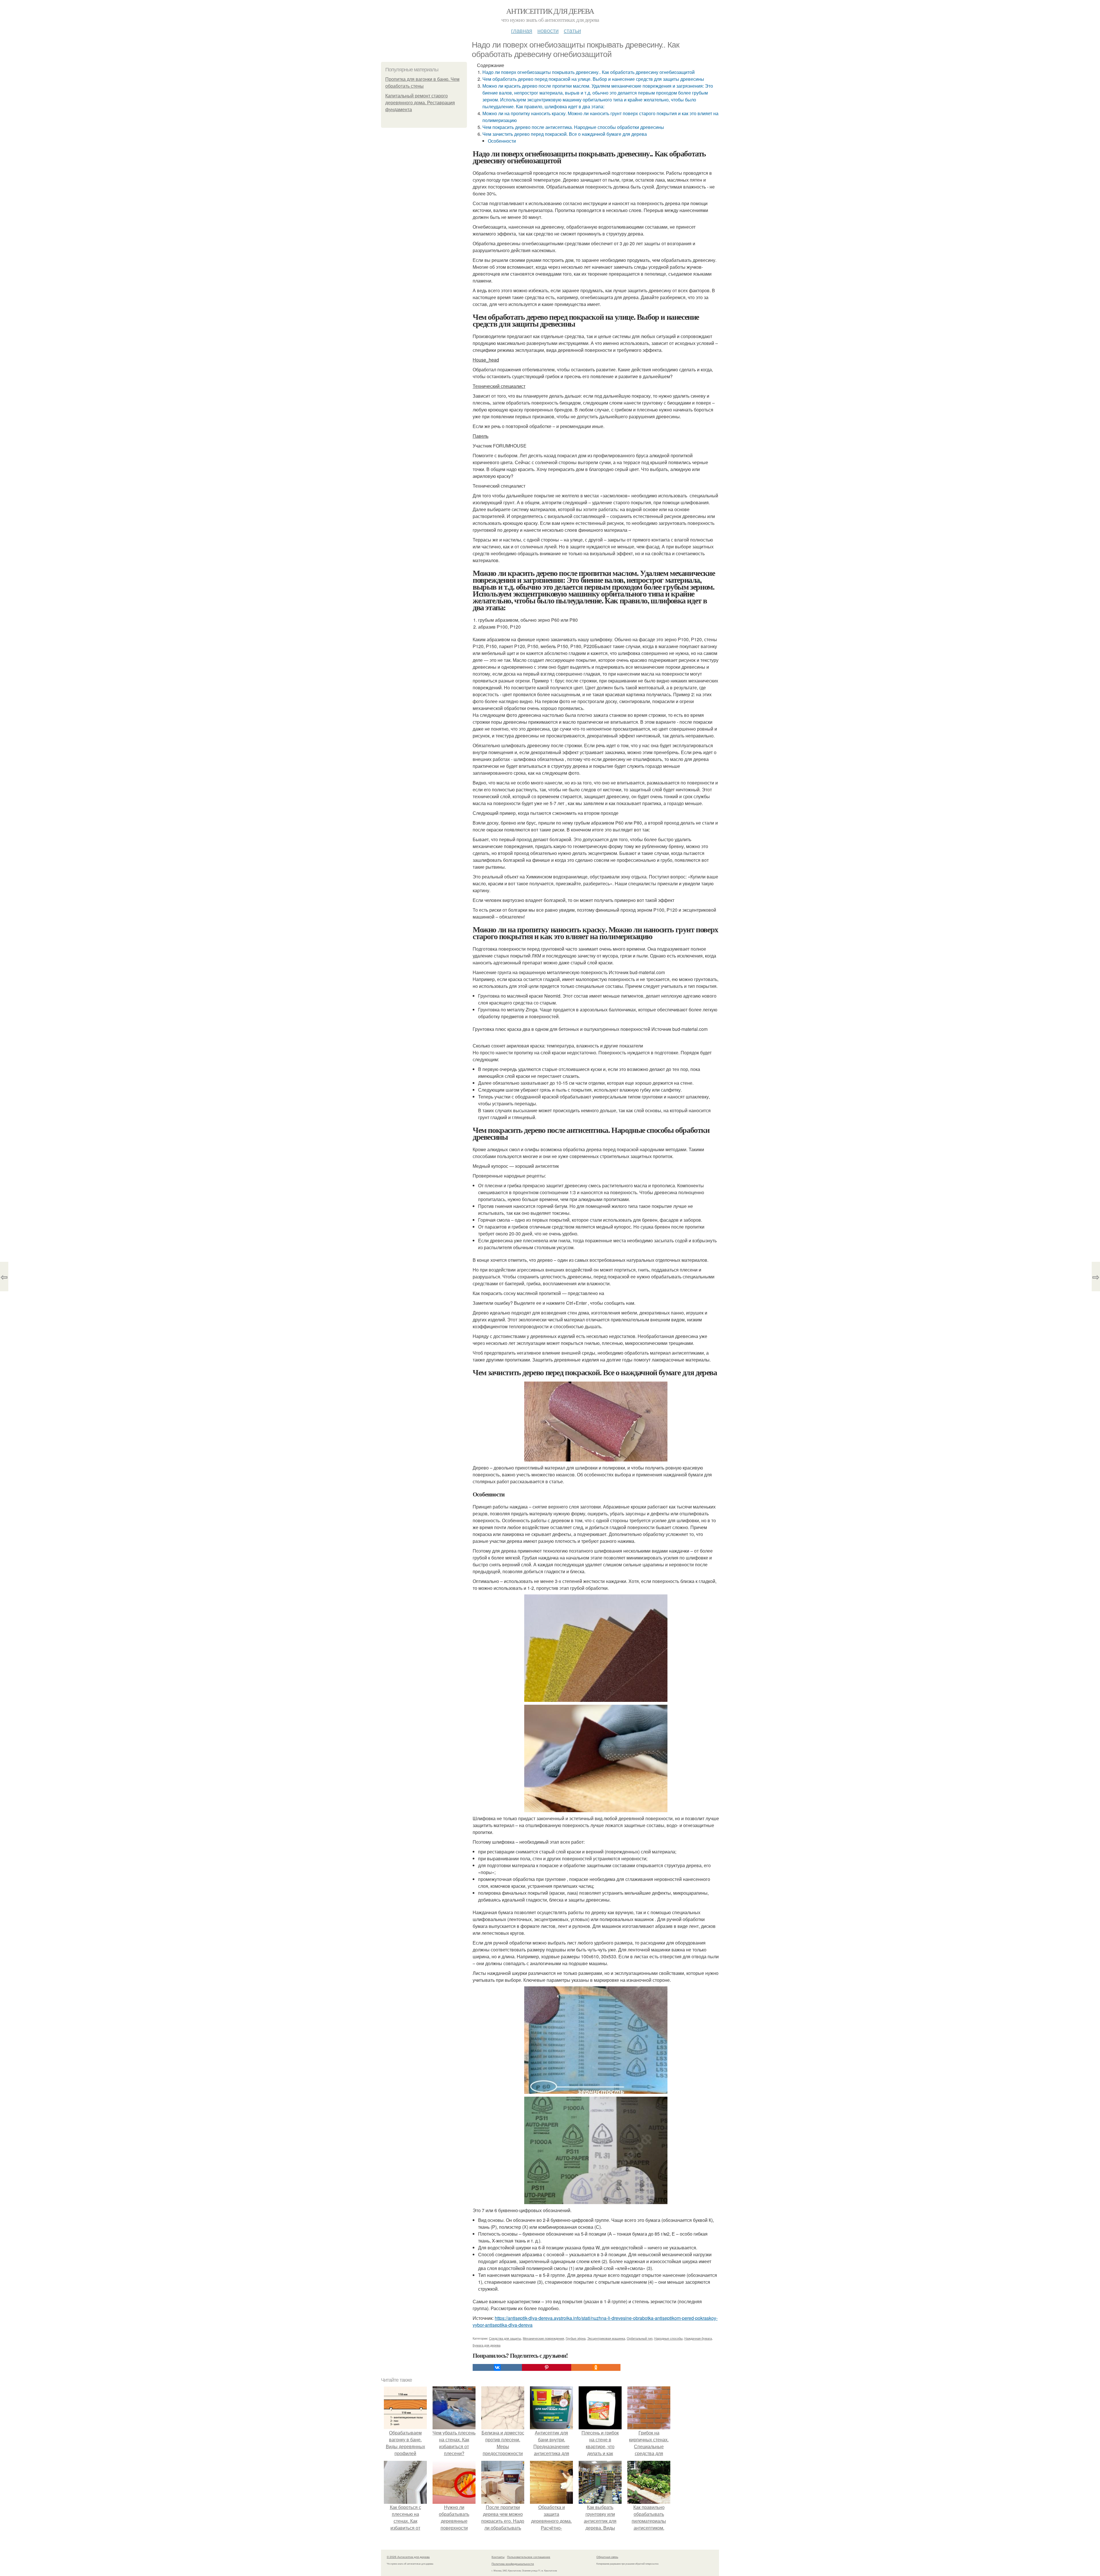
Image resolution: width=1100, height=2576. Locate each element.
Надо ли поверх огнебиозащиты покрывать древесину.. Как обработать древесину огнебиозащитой (589, 72)
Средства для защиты (505, 2338)
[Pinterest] (547, 2367)
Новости (548, 30)
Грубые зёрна (576, 2338)
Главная (522, 30)
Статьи (572, 30)
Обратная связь (607, 2557)
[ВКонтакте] (497, 2367)
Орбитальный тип (640, 2338)
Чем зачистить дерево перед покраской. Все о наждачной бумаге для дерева (565, 134)
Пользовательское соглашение (529, 2557)
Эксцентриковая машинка (606, 2338)
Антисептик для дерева (550, 11)
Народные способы (668, 2338)
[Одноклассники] (596, 2367)
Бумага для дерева (487, 2345)
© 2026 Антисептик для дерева (408, 2557)
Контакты (498, 2557)
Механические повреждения (543, 2338)
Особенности (502, 141)
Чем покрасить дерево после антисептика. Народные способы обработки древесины (573, 127)
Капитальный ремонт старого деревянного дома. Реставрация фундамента (420, 103)
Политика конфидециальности (513, 2564)
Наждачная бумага (698, 2338)
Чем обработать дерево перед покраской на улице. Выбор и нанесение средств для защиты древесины (593, 79)
